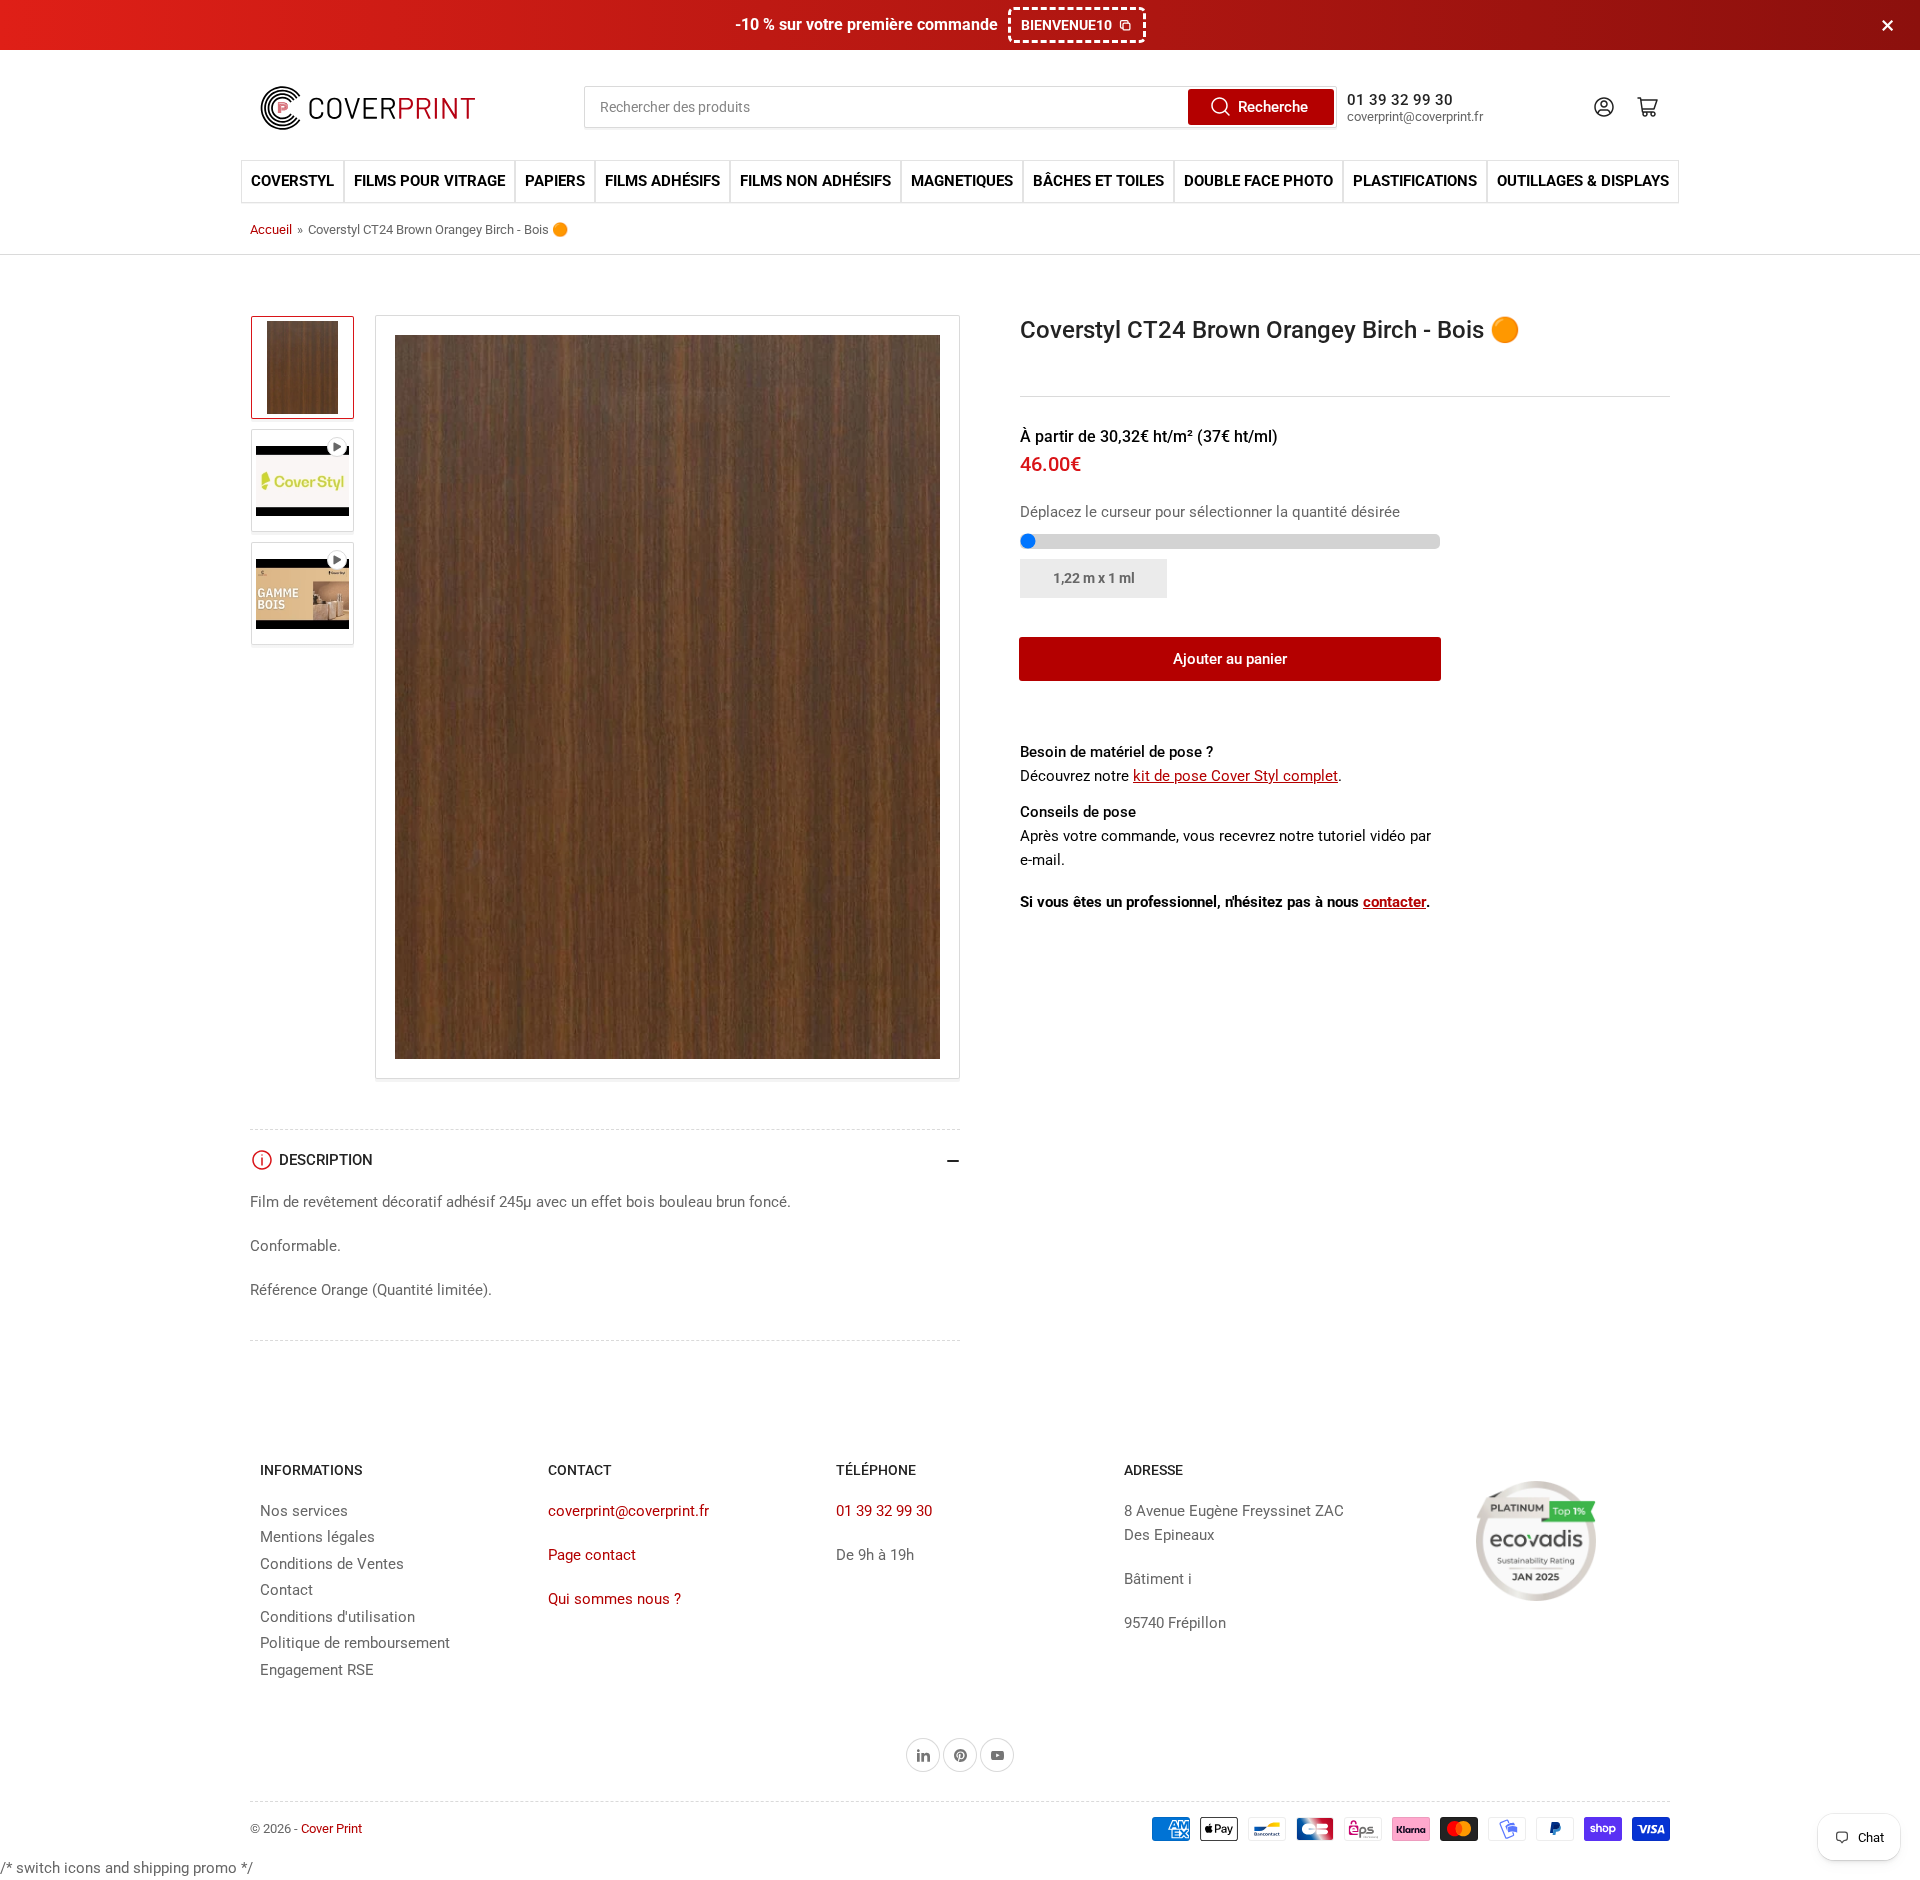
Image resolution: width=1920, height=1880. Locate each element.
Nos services (304, 1511)
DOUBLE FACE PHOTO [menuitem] (1258, 181)
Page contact (592, 1555)
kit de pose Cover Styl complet (1235, 776)
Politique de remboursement (355, 1643)
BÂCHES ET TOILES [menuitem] (1098, 181)
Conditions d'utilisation (337, 1617)
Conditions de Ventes (332, 1564)
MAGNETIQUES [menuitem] (962, 181)
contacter (1394, 902)
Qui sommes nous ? (614, 1599)
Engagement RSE (317, 1670)
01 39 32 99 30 (884, 1511)
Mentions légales (317, 1537)
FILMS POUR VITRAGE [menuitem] (429, 181)
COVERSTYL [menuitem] (292, 181)
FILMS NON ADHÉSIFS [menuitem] (815, 181)
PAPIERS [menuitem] (555, 181)
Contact (286, 1590)
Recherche (1273, 107)
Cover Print (331, 1828)
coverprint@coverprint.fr (628, 1511)
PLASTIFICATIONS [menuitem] (1415, 181)
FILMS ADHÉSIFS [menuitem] (662, 181)
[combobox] (960, 107)
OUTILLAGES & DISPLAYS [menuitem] (1583, 181)
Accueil (271, 229)
